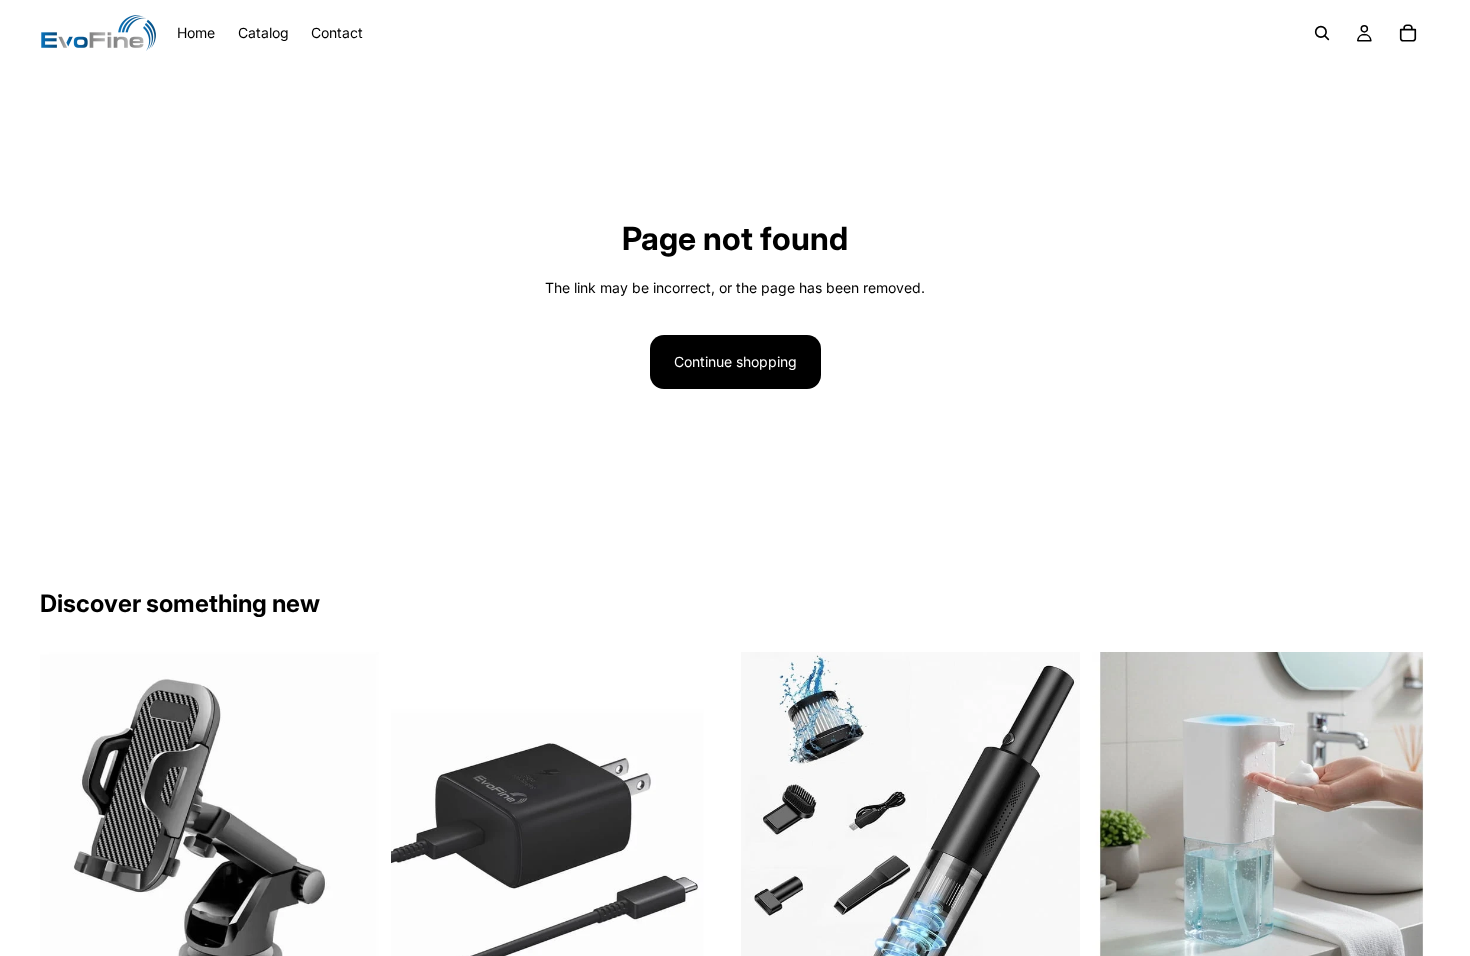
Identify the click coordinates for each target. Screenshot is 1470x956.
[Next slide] (349, 822)
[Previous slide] (70, 822)
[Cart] (1408, 33)
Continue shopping (735, 361)
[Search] (1322, 33)
